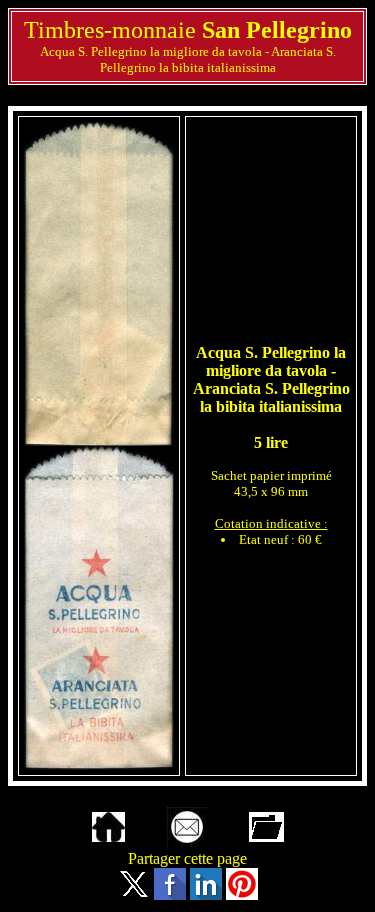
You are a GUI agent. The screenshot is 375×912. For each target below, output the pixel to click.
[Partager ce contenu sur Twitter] (134, 894)
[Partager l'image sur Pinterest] (242, 894)
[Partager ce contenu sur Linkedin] (206, 894)
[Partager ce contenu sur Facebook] (170, 894)
